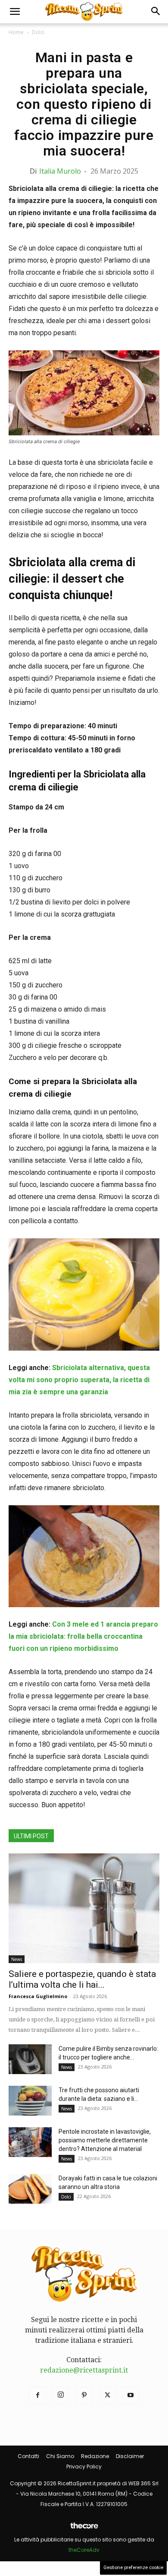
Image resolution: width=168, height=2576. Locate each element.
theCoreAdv (84, 2550)
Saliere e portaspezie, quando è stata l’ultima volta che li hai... (82, 1979)
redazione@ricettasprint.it (84, 2370)
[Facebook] (37, 2395)
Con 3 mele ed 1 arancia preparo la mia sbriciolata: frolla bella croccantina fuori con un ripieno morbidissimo (83, 1636)
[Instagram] (61, 2395)
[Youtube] (131, 2395)
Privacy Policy (84, 2467)
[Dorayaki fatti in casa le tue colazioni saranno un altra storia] (30, 2189)
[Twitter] (107, 2395)
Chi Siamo (60, 2456)
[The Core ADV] (84, 2529)
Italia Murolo (60, 171)
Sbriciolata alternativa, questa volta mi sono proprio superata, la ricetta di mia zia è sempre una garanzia (79, 1380)
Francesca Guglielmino (38, 1996)
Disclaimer (130, 2456)
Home (16, 32)
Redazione (95, 2456)
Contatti (28, 2456)
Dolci (38, 32)
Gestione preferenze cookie (133, 2568)
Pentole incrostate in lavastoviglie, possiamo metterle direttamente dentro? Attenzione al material (105, 2140)
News (17, 1959)
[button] (15, 12)
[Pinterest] (84, 2395)
